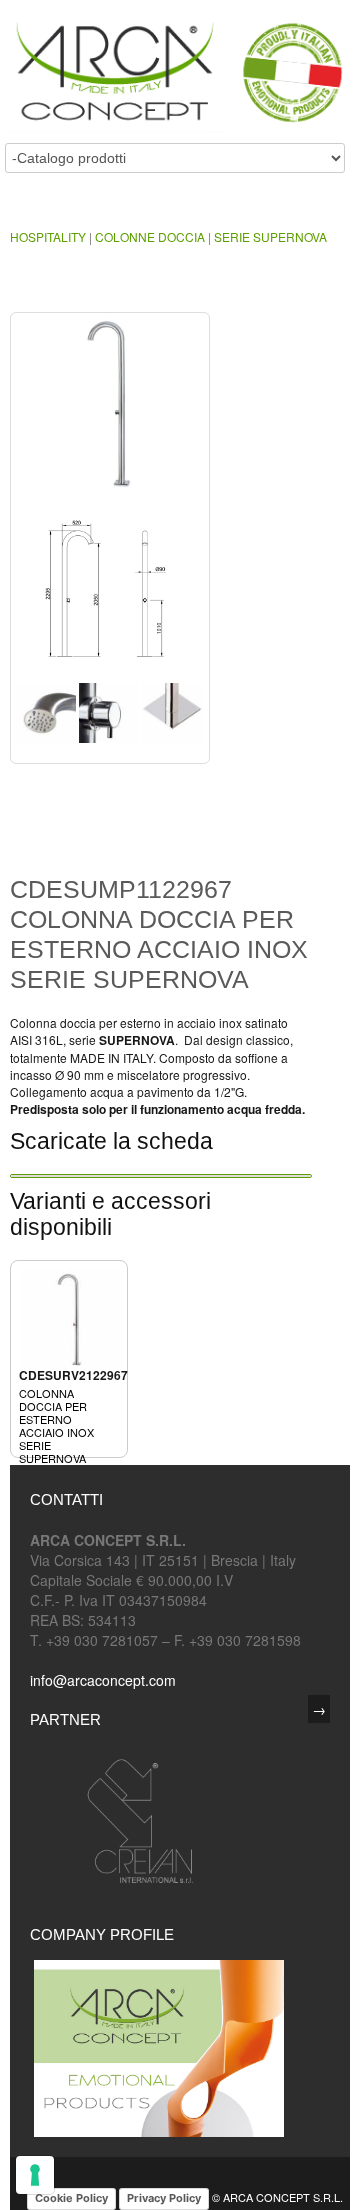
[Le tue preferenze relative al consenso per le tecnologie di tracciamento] (35, 2175)
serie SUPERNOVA (270, 236)
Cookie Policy (71, 2198)
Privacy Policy (164, 2198)
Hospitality (48, 236)
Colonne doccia (150, 236)
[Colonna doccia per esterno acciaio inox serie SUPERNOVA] (110, 413)
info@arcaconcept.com (103, 1680)
